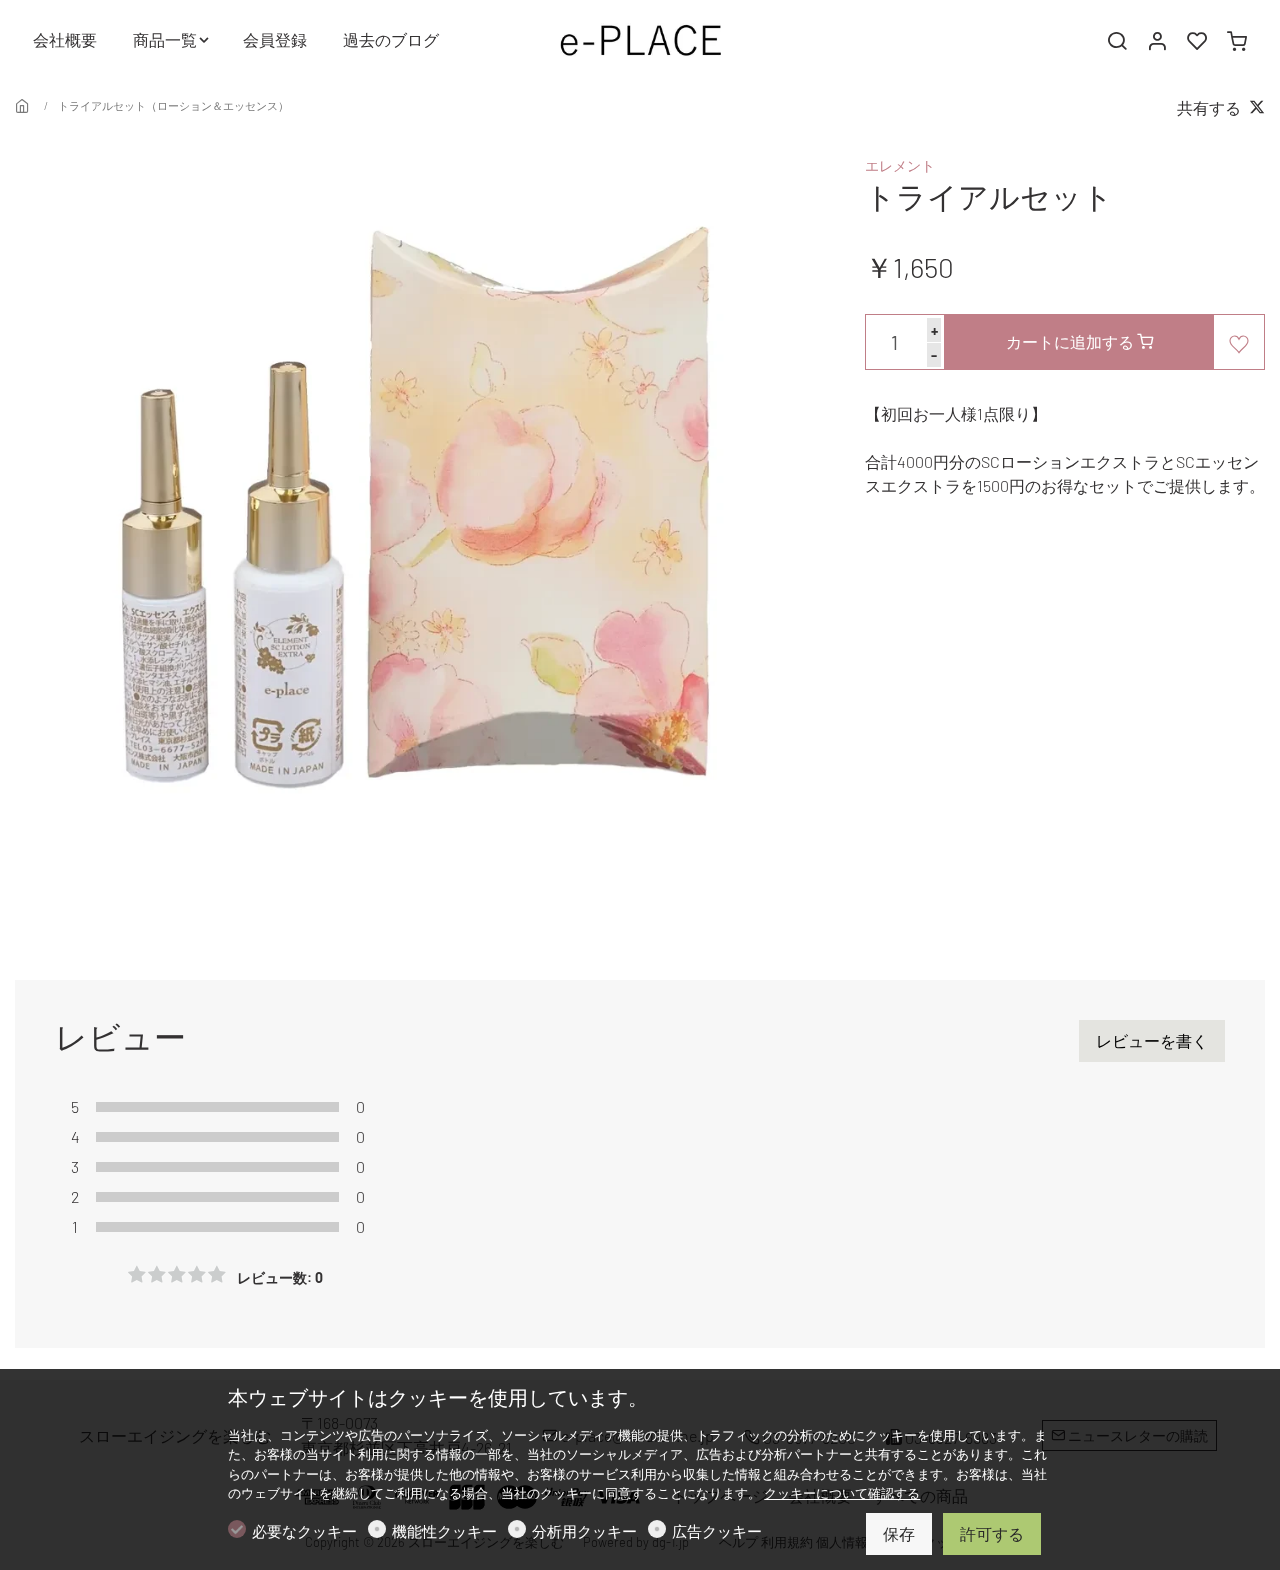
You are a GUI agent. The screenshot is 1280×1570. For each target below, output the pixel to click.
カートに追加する (1071, 341)
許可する (992, 1533)
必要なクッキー (304, 1531)
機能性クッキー (444, 1531)
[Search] (1117, 41)
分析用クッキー (584, 1531)
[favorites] (1197, 41)
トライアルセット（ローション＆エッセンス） (173, 105)
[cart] (1237, 41)
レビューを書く (1152, 1040)
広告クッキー (717, 1531)
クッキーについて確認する (842, 1493)
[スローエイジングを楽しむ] (640, 37)
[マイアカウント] (1157, 41)
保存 (899, 1533)
